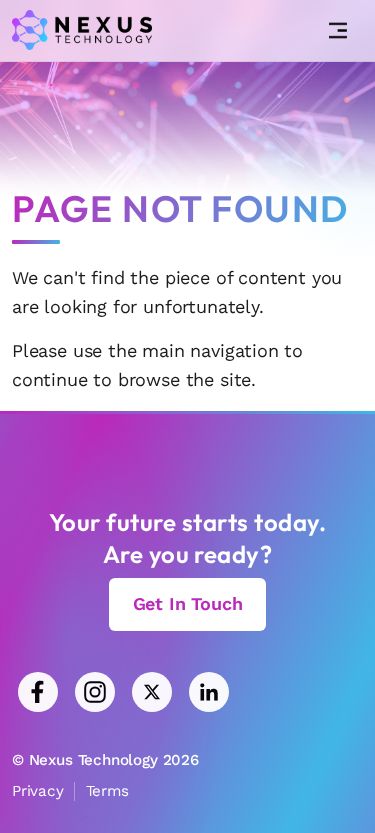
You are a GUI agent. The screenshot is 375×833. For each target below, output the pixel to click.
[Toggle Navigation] (338, 31)
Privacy (38, 791)
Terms (107, 791)
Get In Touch (188, 603)
